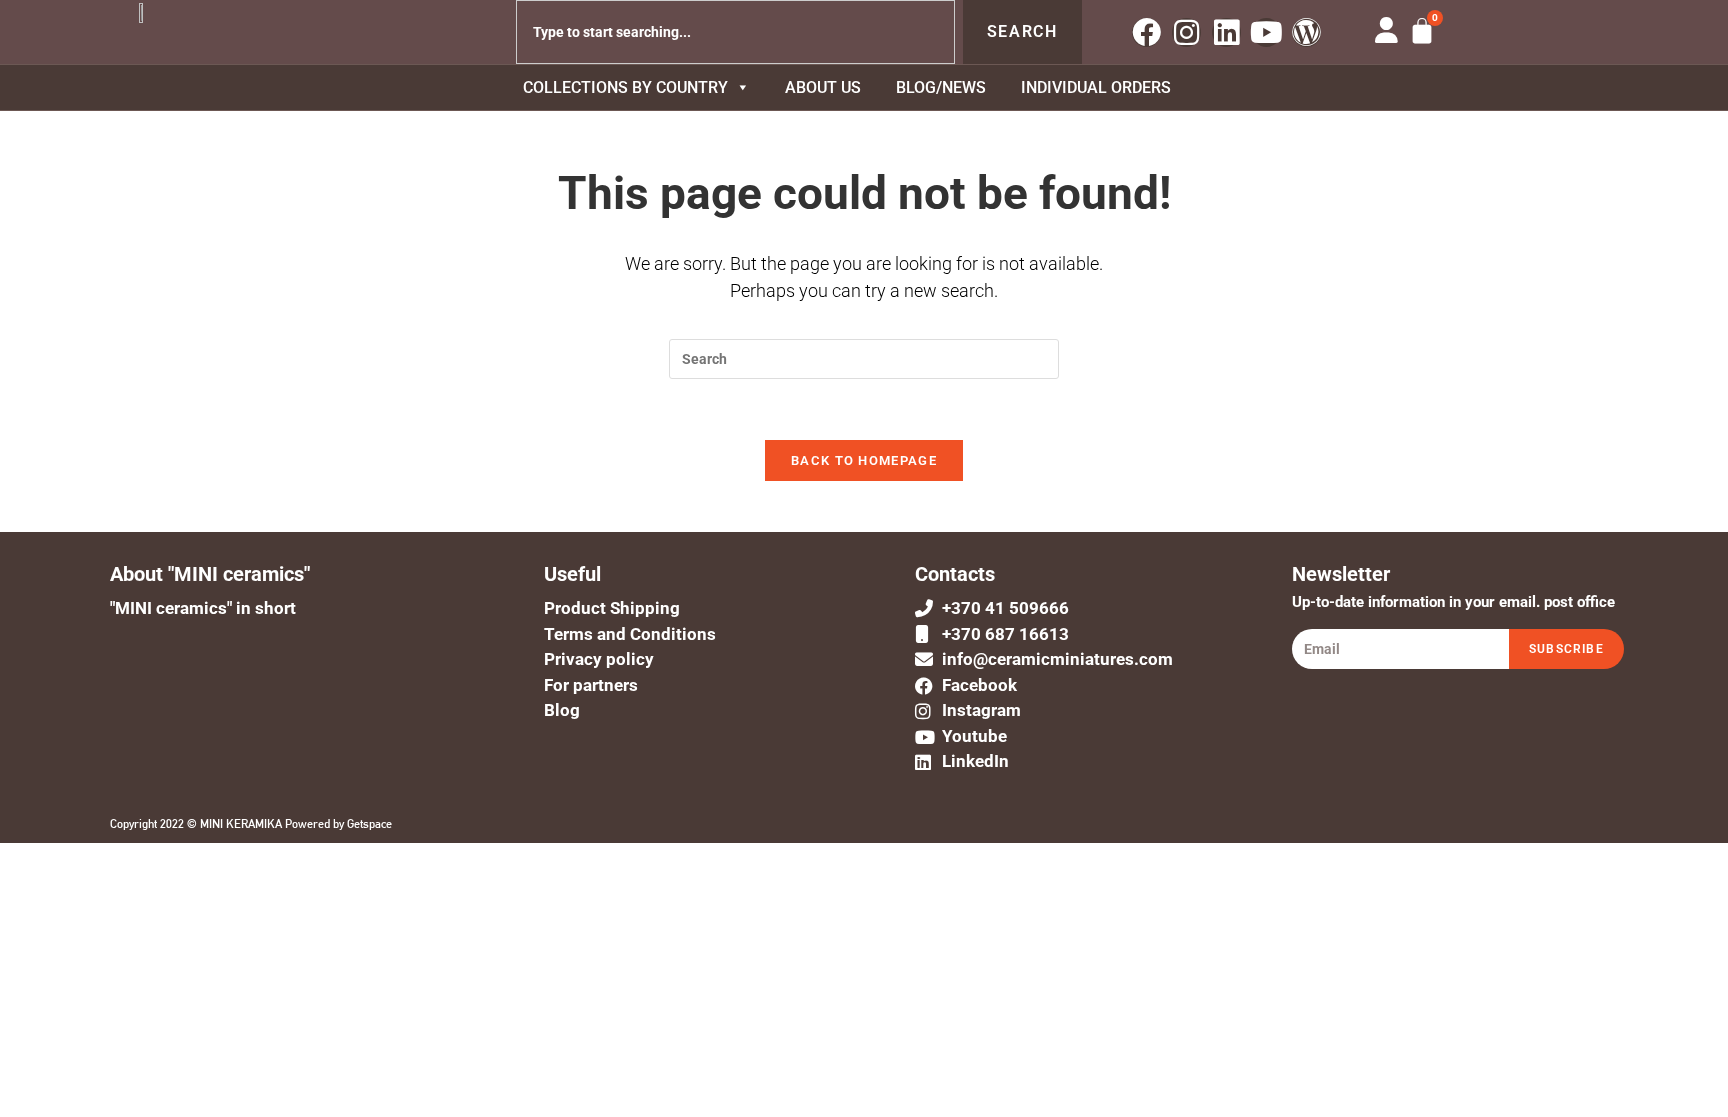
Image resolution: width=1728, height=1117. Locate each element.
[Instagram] (1186, 32)
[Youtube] (1266, 32)
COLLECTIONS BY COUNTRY (625, 87)
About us (823, 87)
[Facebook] (1146, 32)
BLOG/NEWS (941, 87)
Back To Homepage (864, 460)
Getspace (369, 824)
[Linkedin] (1226, 32)
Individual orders (1096, 87)
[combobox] (735, 32)
